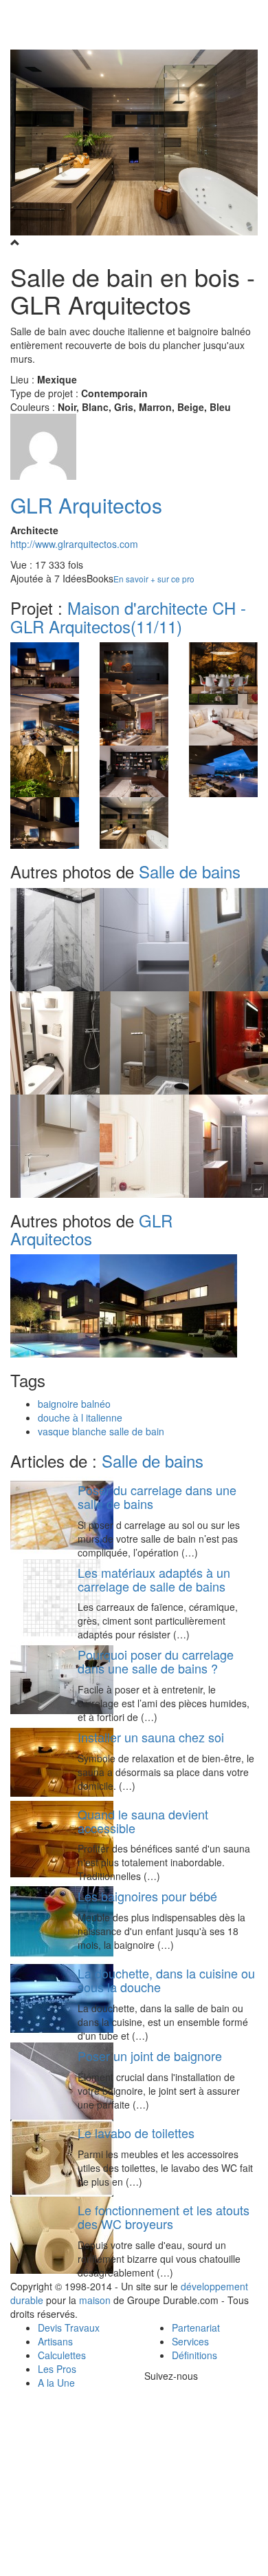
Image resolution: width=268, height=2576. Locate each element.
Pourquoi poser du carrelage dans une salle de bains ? (156, 1661)
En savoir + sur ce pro (154, 579)
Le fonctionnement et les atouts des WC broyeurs (164, 2217)
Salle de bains (190, 871)
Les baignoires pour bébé (147, 1896)
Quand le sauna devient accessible (143, 1821)
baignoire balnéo (74, 1404)
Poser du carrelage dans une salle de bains (157, 1497)
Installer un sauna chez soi (151, 1737)
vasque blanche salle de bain (101, 1431)
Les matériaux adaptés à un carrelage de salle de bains (154, 1579)
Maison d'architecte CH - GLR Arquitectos (128, 616)
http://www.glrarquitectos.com (74, 544)
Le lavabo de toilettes (136, 2133)
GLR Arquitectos (86, 505)
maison (95, 2300)
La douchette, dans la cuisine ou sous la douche (166, 1980)
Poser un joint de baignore (150, 2056)
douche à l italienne (80, 1417)
